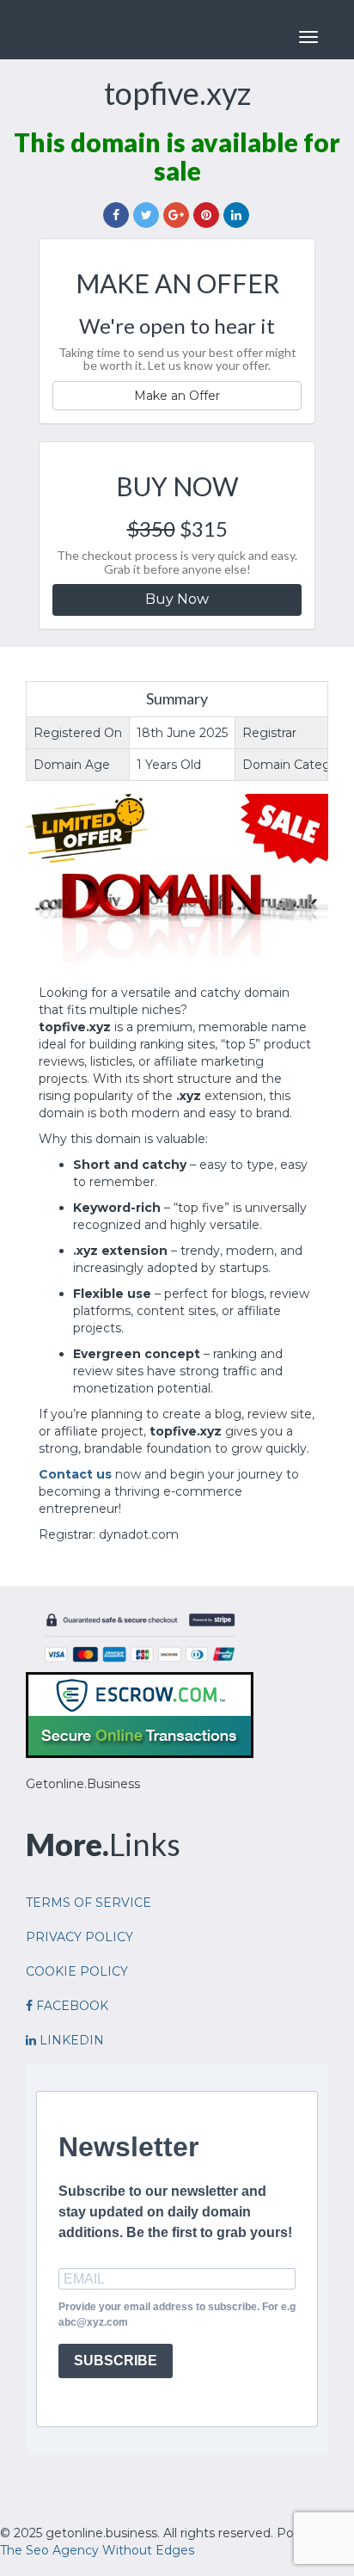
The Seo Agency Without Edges (97, 2550)
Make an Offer (177, 396)
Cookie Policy (77, 1971)
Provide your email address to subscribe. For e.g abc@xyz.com (177, 2314)
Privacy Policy (79, 1937)
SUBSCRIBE (116, 2361)
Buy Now (177, 599)
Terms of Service (88, 1903)
